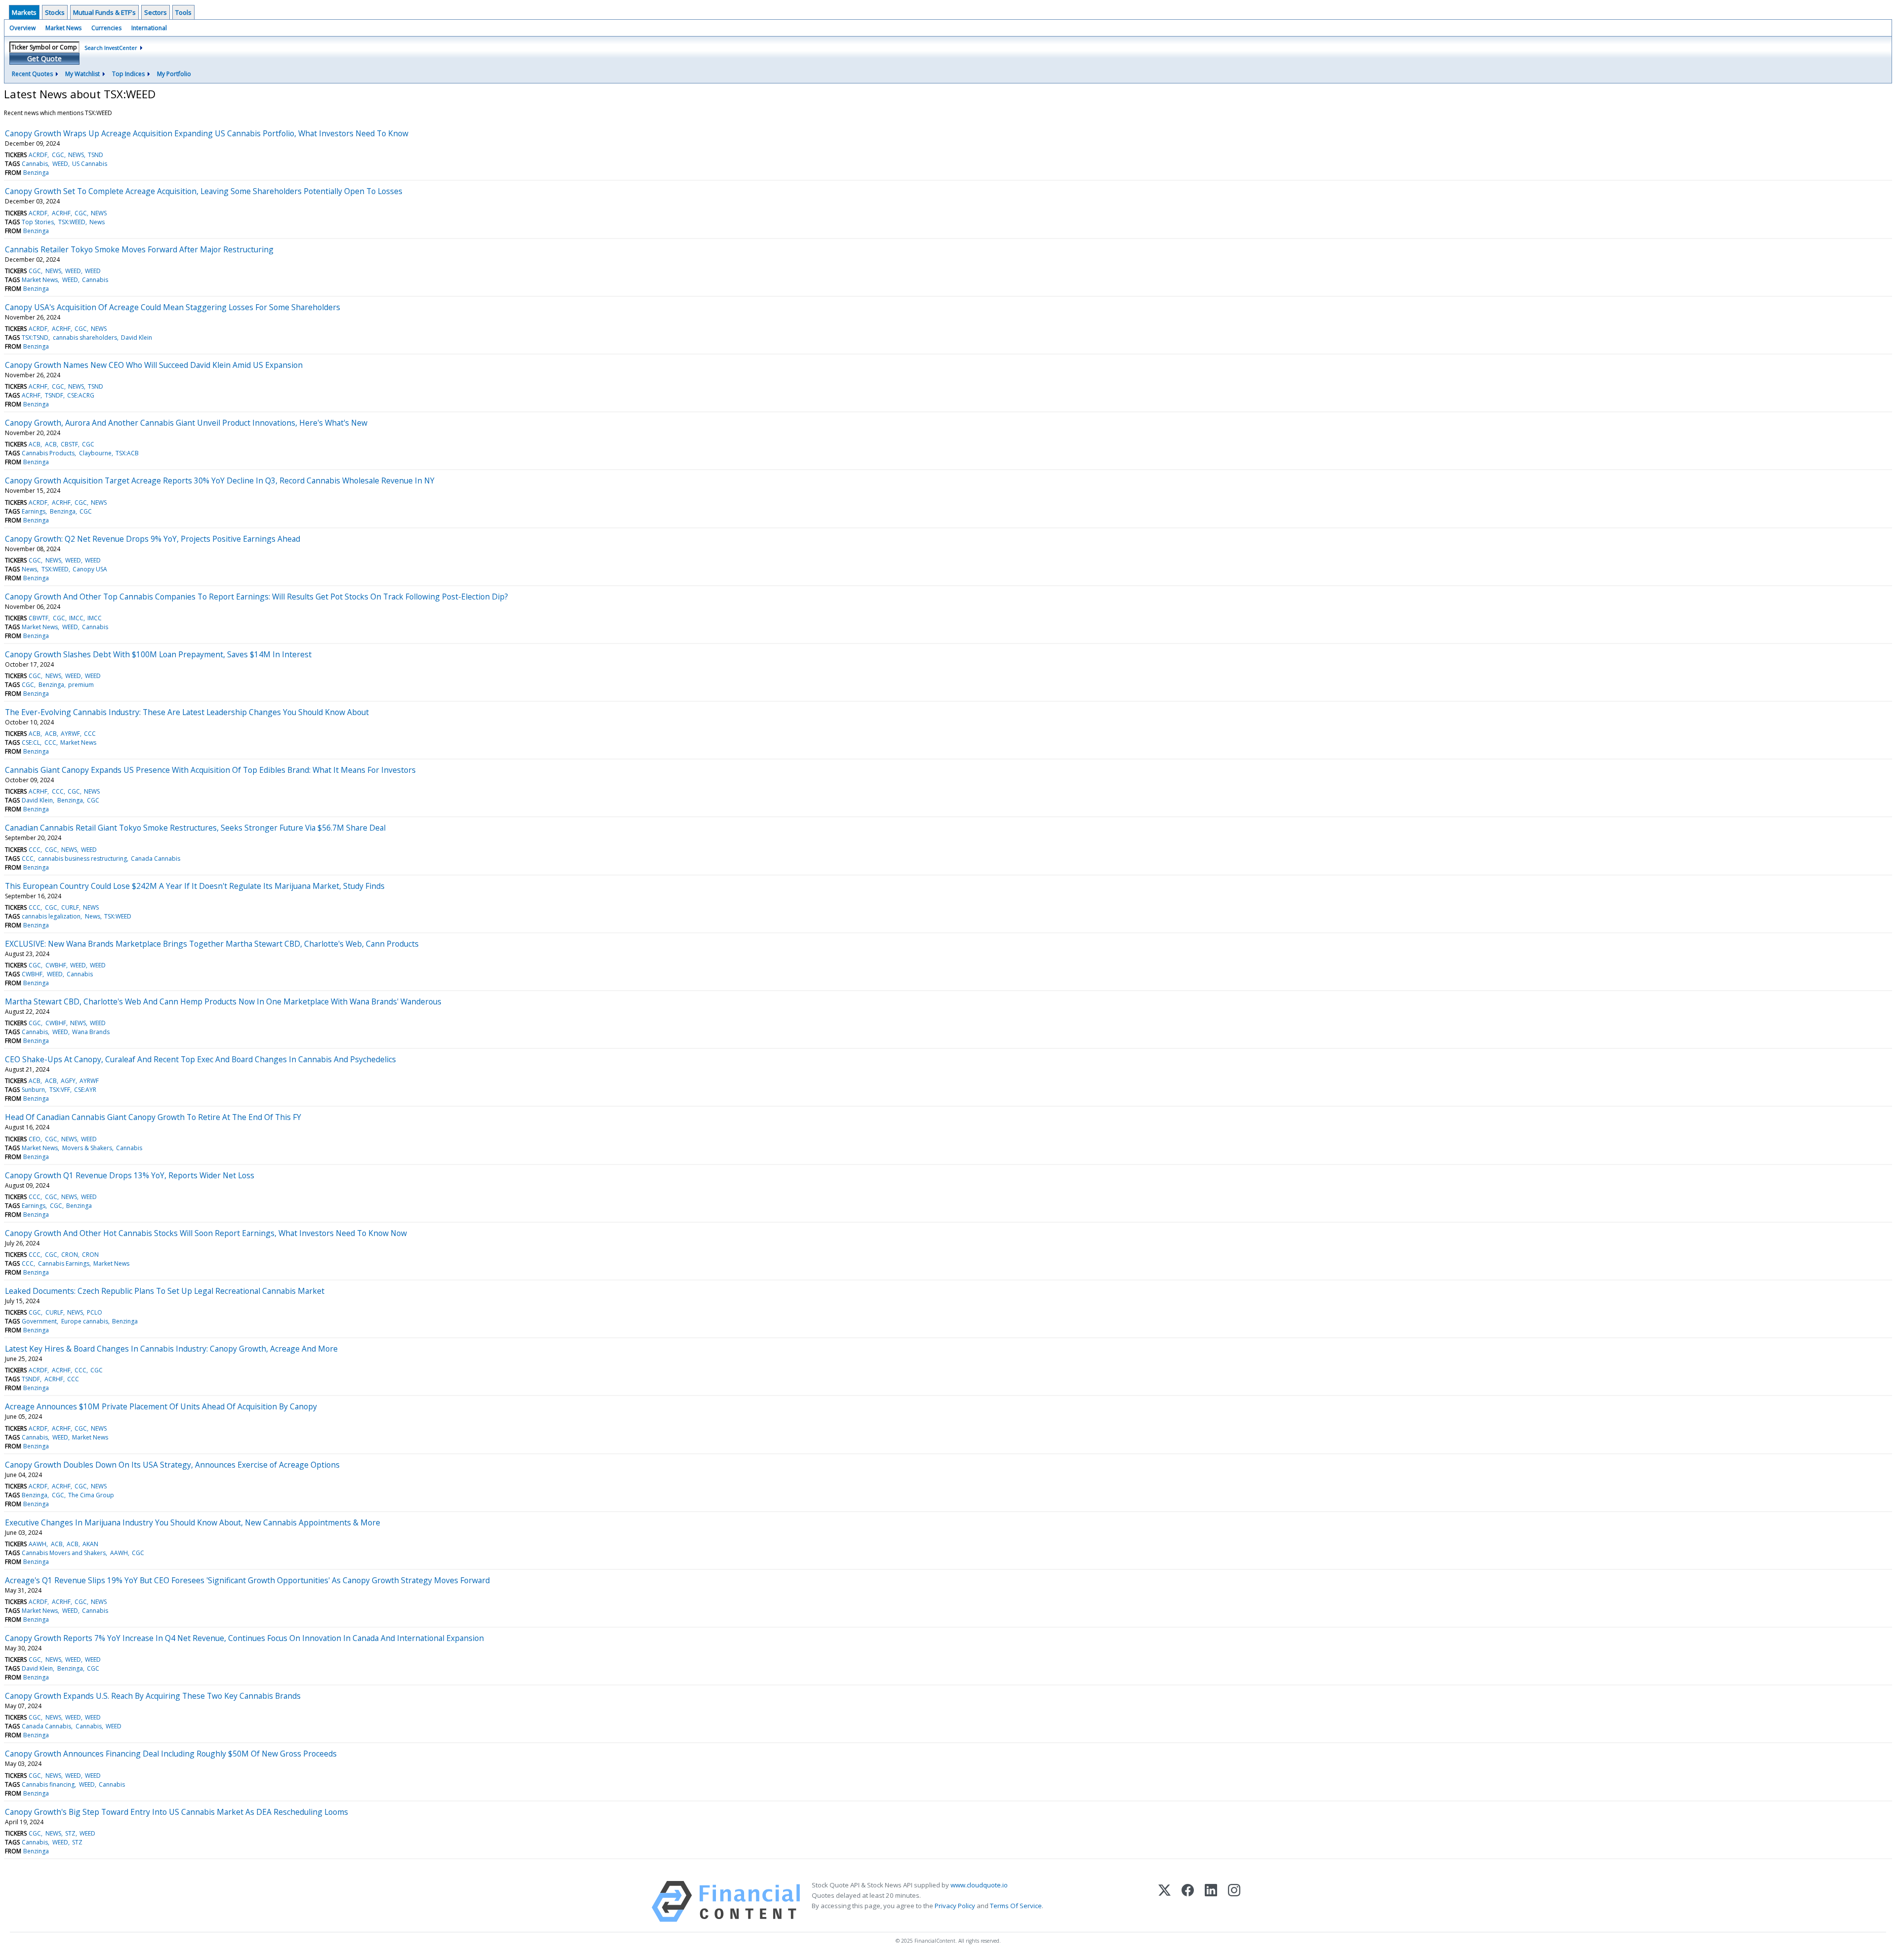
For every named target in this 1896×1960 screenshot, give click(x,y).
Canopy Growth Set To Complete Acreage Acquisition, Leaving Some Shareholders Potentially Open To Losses (204, 191)
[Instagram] (1234, 1901)
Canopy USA (90, 569)
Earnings (34, 511)
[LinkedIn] (1211, 1901)
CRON (70, 1255)
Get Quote (44, 59)
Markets (24, 12)
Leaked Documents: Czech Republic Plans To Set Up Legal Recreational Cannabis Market (165, 1291)
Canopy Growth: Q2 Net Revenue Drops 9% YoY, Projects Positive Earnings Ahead (153, 539)
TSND (96, 155)
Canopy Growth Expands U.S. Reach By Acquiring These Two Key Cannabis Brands (153, 1696)
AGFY (68, 1081)
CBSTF (69, 444)
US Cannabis (90, 164)
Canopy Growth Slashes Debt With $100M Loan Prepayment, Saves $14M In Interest (158, 654)
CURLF (70, 907)
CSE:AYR (85, 1090)
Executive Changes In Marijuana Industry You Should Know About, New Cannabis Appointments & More (193, 1522)
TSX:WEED (72, 222)
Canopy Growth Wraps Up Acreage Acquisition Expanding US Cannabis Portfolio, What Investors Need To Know (207, 133)
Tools (183, 12)
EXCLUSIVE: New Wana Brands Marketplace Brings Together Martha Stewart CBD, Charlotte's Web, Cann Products (212, 944)
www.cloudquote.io (979, 1885)
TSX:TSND (35, 338)
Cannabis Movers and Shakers (64, 1553)
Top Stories (38, 222)
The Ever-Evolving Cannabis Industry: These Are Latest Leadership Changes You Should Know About (187, 712)
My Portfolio (174, 74)
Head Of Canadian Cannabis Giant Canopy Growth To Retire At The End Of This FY (153, 1117)
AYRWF (70, 734)
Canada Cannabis (156, 859)
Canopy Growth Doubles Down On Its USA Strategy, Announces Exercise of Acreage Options (172, 1465)
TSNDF (54, 395)
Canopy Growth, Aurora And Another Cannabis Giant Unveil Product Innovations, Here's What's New (186, 423)
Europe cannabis (85, 1321)
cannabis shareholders (85, 338)
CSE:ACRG (81, 395)
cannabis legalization (51, 916)
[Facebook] (1188, 1901)
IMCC (76, 618)
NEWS (76, 155)
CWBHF (56, 965)
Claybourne (95, 453)
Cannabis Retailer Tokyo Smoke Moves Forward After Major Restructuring (139, 249)
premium (81, 685)
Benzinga (36, 173)
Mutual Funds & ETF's (104, 12)
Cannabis (35, 164)
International (149, 28)
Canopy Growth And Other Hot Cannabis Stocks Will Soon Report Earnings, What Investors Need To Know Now (206, 1233)
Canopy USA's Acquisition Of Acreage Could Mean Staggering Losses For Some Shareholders (173, 307)
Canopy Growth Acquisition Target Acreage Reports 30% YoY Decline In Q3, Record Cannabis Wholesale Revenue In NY (220, 480)
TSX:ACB (127, 453)
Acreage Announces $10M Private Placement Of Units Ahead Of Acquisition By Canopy (161, 1406)
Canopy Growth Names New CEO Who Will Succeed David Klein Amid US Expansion (154, 365)
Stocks (55, 12)
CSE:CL (31, 742)
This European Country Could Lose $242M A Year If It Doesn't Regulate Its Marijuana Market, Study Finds (195, 886)
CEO (35, 1139)
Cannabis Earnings (64, 1263)
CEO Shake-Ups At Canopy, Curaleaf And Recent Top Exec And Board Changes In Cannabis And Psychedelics (200, 1059)
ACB (35, 444)
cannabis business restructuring (82, 859)
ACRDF (38, 155)
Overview (22, 28)
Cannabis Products (48, 453)
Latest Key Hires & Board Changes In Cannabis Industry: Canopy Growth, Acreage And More (171, 1349)
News (97, 222)
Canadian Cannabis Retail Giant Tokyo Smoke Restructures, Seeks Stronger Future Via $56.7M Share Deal (195, 828)
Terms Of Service (1016, 1906)
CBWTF (39, 618)
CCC (90, 734)
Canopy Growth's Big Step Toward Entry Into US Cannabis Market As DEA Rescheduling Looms (177, 1812)
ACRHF (61, 213)
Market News (63, 28)
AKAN (90, 1544)
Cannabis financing (48, 1784)
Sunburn (33, 1090)
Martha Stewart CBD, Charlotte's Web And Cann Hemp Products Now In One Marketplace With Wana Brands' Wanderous (223, 1001)
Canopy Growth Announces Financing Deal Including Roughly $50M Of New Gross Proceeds (171, 1754)
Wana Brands (91, 1032)
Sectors (156, 12)
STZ (70, 1833)
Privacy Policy (955, 1906)
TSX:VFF (60, 1090)
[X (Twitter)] (1165, 1901)
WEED (60, 164)
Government (39, 1321)
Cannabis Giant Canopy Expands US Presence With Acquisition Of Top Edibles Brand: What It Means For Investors (210, 770)
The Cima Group (91, 1495)
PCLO (95, 1312)
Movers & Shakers (87, 1148)
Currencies (106, 28)
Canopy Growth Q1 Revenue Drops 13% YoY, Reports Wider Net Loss (130, 1175)
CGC (58, 155)
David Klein (137, 338)
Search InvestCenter (111, 48)
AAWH (38, 1544)
